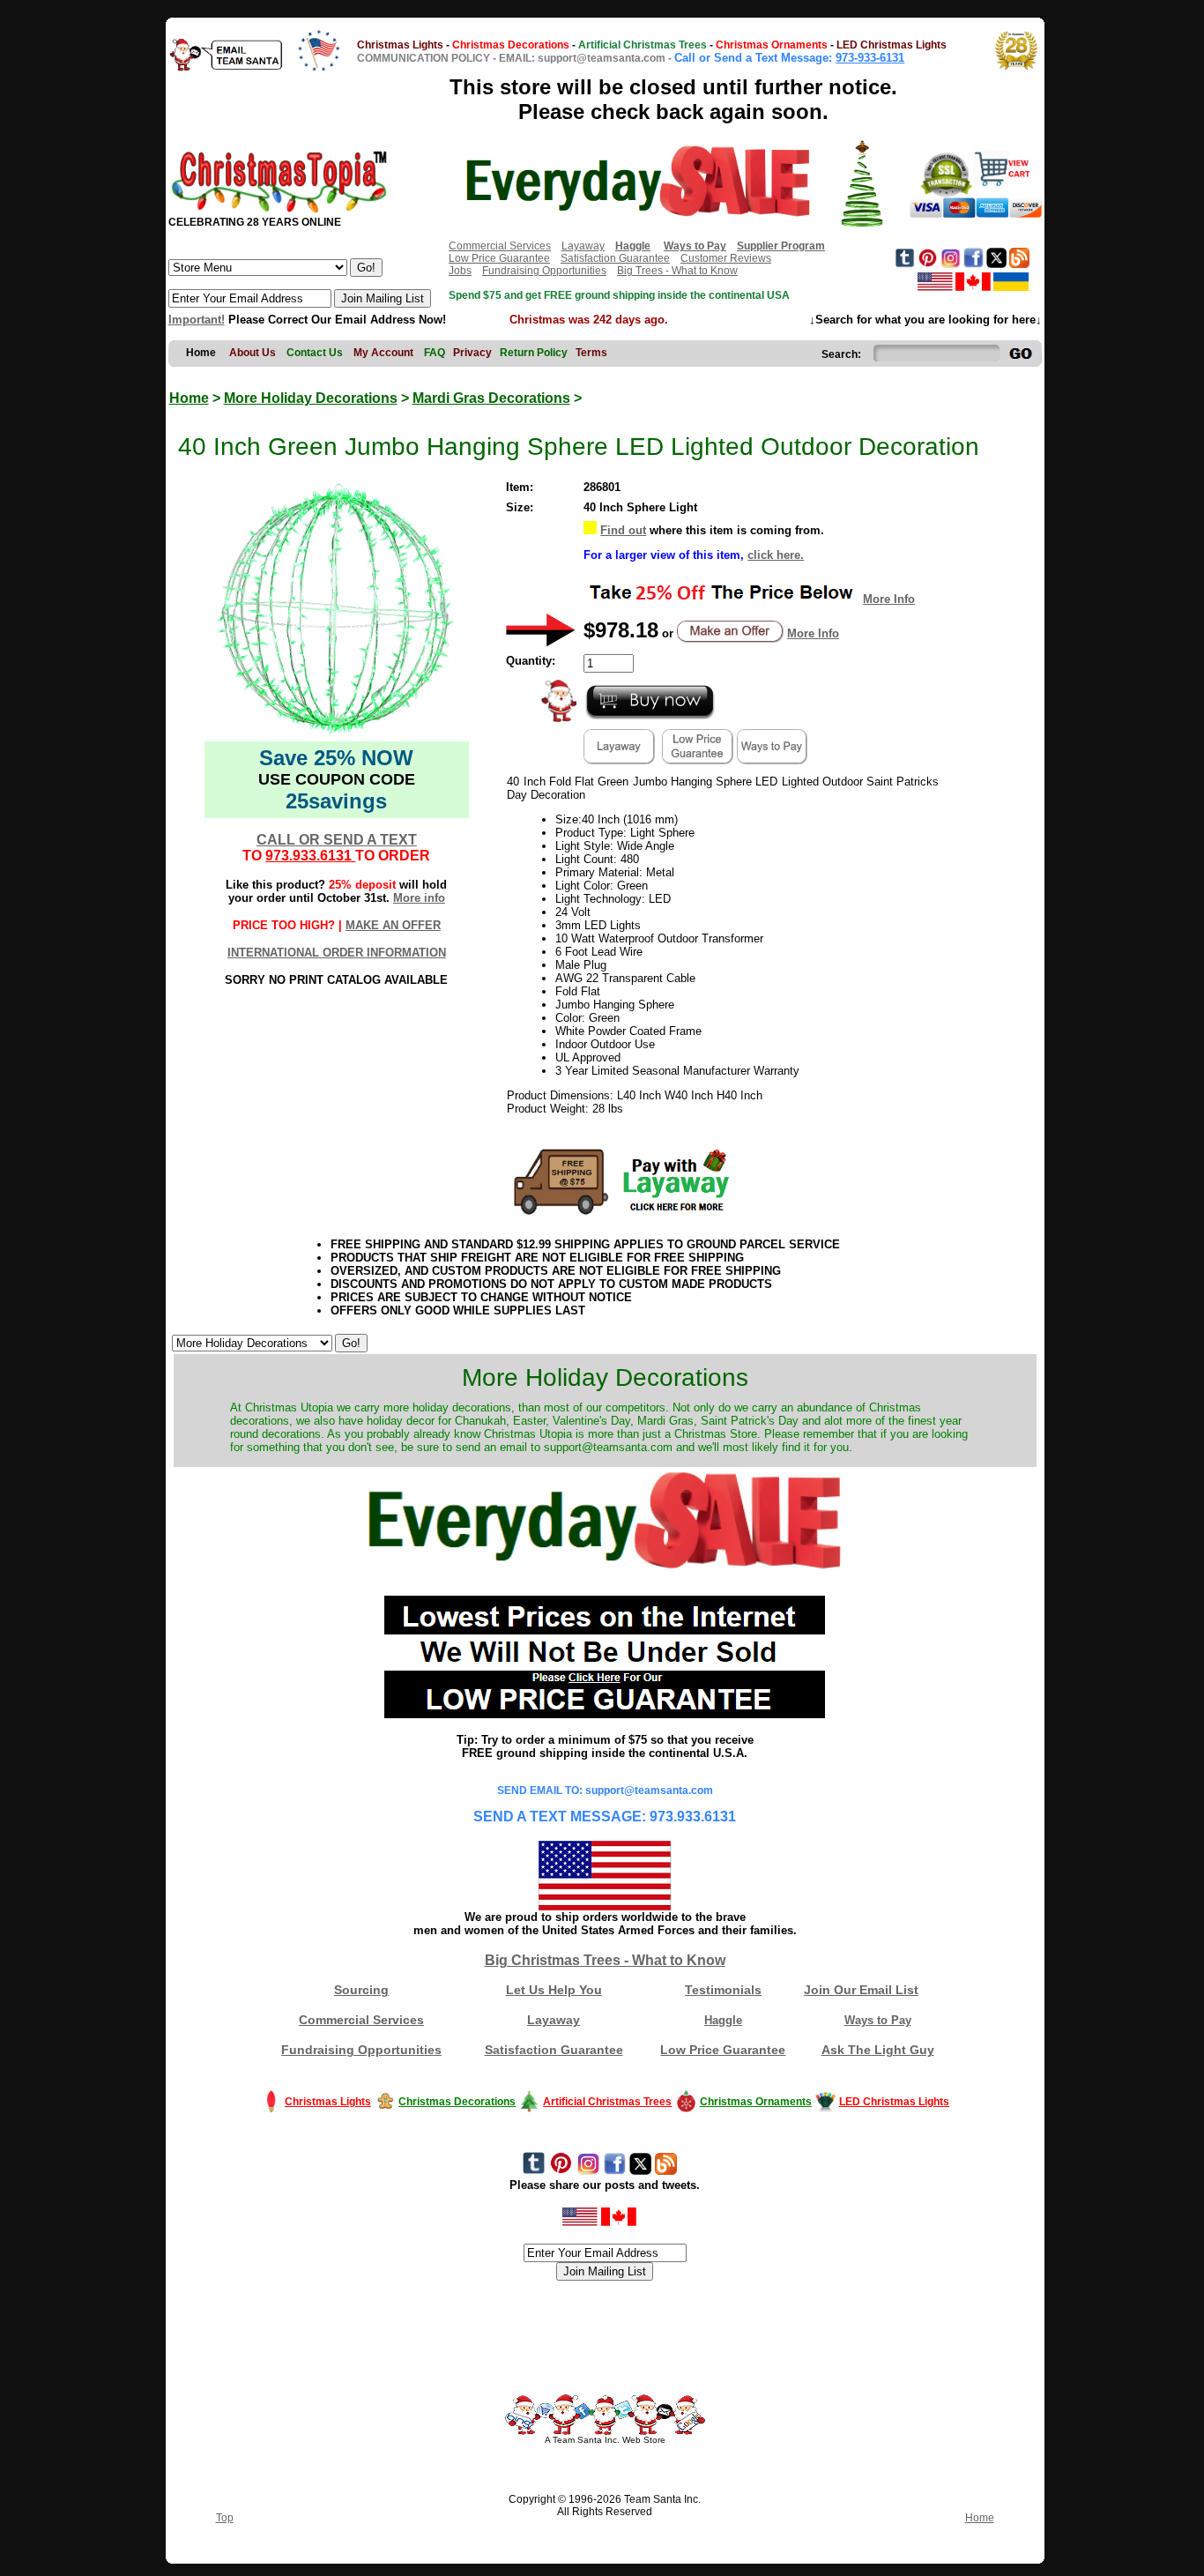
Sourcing (361, 1990)
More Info (889, 599)
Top (225, 2518)
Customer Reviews (726, 258)
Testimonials (723, 1990)
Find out (623, 530)
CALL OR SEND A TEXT (337, 840)
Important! (197, 320)
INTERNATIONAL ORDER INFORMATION (337, 953)
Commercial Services (500, 246)
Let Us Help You (554, 1990)
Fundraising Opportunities (544, 271)
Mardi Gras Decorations (491, 398)
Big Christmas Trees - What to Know (605, 1960)
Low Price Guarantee (499, 258)
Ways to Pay (878, 2020)
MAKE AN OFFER (393, 925)
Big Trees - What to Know (677, 271)
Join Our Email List (861, 1990)
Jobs (460, 271)
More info (419, 898)
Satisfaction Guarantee (615, 258)
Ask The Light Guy (878, 2050)
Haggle (723, 2020)
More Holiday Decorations (311, 398)
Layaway (583, 246)
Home (189, 398)
